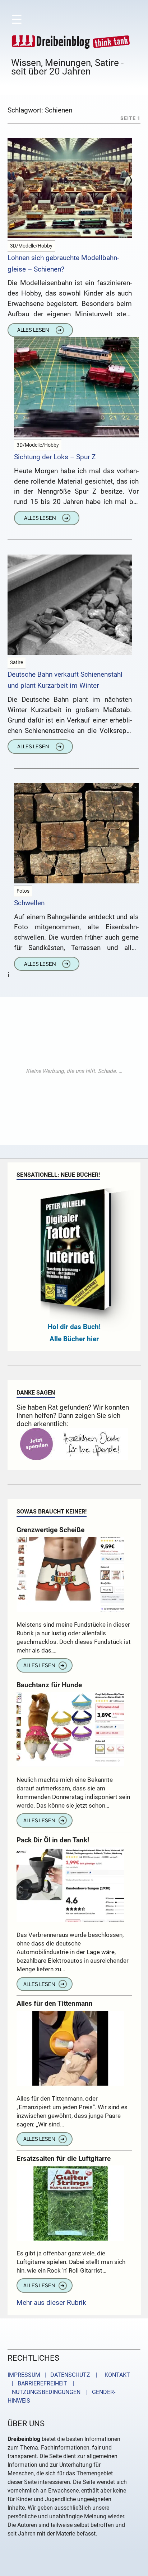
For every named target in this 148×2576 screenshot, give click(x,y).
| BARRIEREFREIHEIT (37, 2383)
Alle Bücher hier (74, 1339)
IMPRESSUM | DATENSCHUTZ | (54, 2375)
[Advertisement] (74, 1071)
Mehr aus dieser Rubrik (51, 2302)
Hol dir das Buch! (74, 1327)
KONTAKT (116, 2375)
